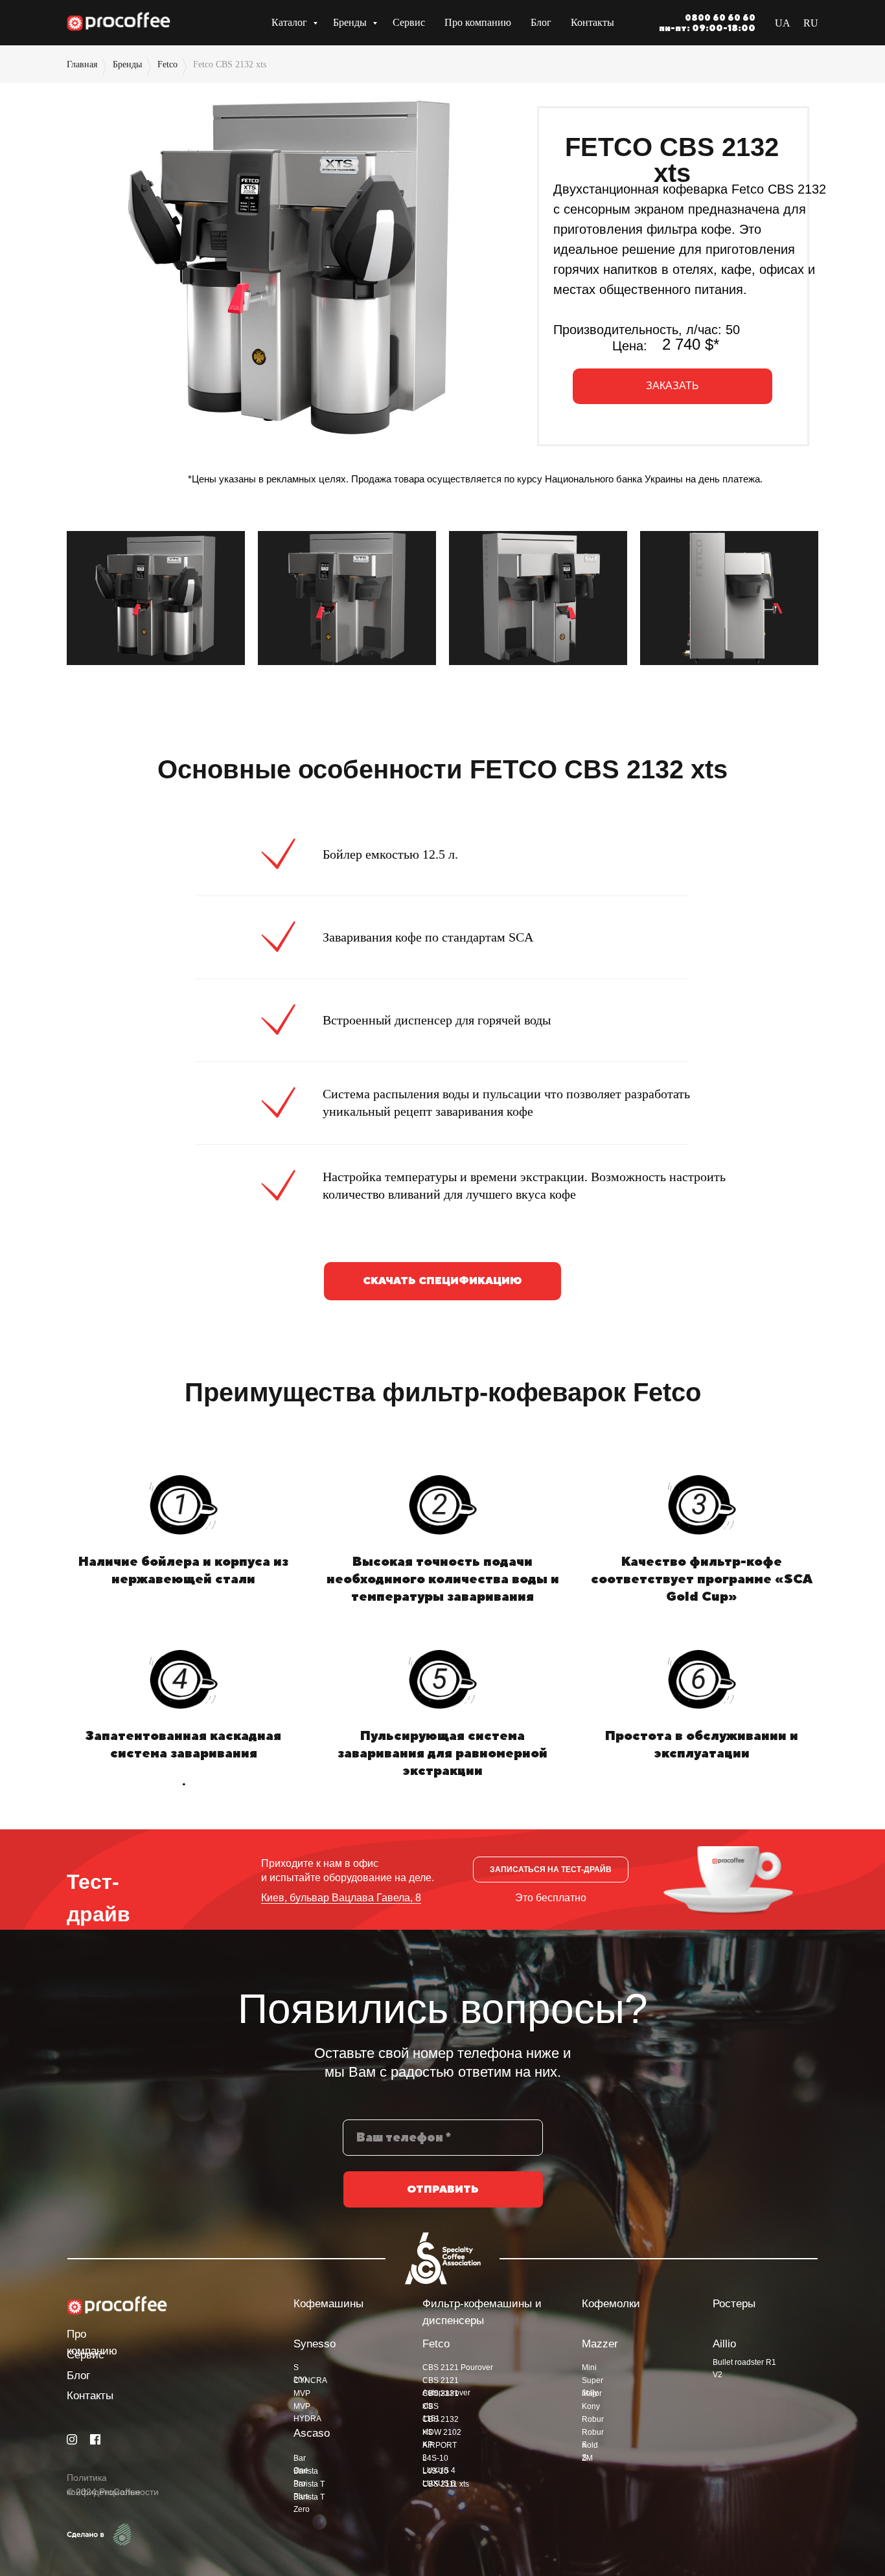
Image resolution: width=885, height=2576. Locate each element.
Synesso (315, 2344)
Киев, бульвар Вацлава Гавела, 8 (341, 1898)
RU (811, 23)
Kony (591, 2406)
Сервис (409, 22)
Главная (82, 64)
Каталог (291, 22)
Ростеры (734, 2304)
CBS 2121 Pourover (458, 2367)
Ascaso (312, 2433)
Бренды (351, 22)
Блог (541, 22)
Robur (593, 2419)
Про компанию (478, 22)
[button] (672, 386)
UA (783, 23)
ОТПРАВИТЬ (443, 2189)
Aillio (724, 2344)
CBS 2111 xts (446, 2484)
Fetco (167, 64)
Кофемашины (328, 2304)
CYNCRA (310, 2380)
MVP (302, 2393)
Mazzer (600, 2344)
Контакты (592, 22)
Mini (589, 2367)
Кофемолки (611, 2304)
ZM (587, 2458)
